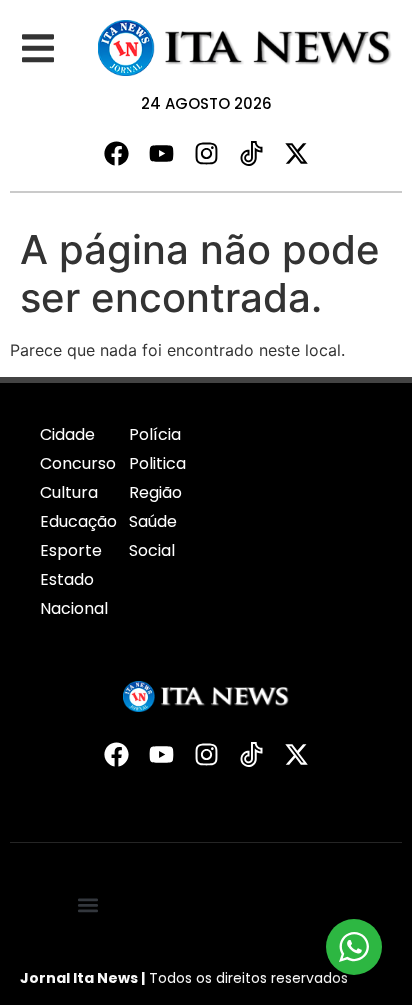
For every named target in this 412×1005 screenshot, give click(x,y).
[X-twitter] (296, 153)
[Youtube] (161, 153)
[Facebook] (116, 153)
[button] (37, 48)
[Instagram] (206, 153)
